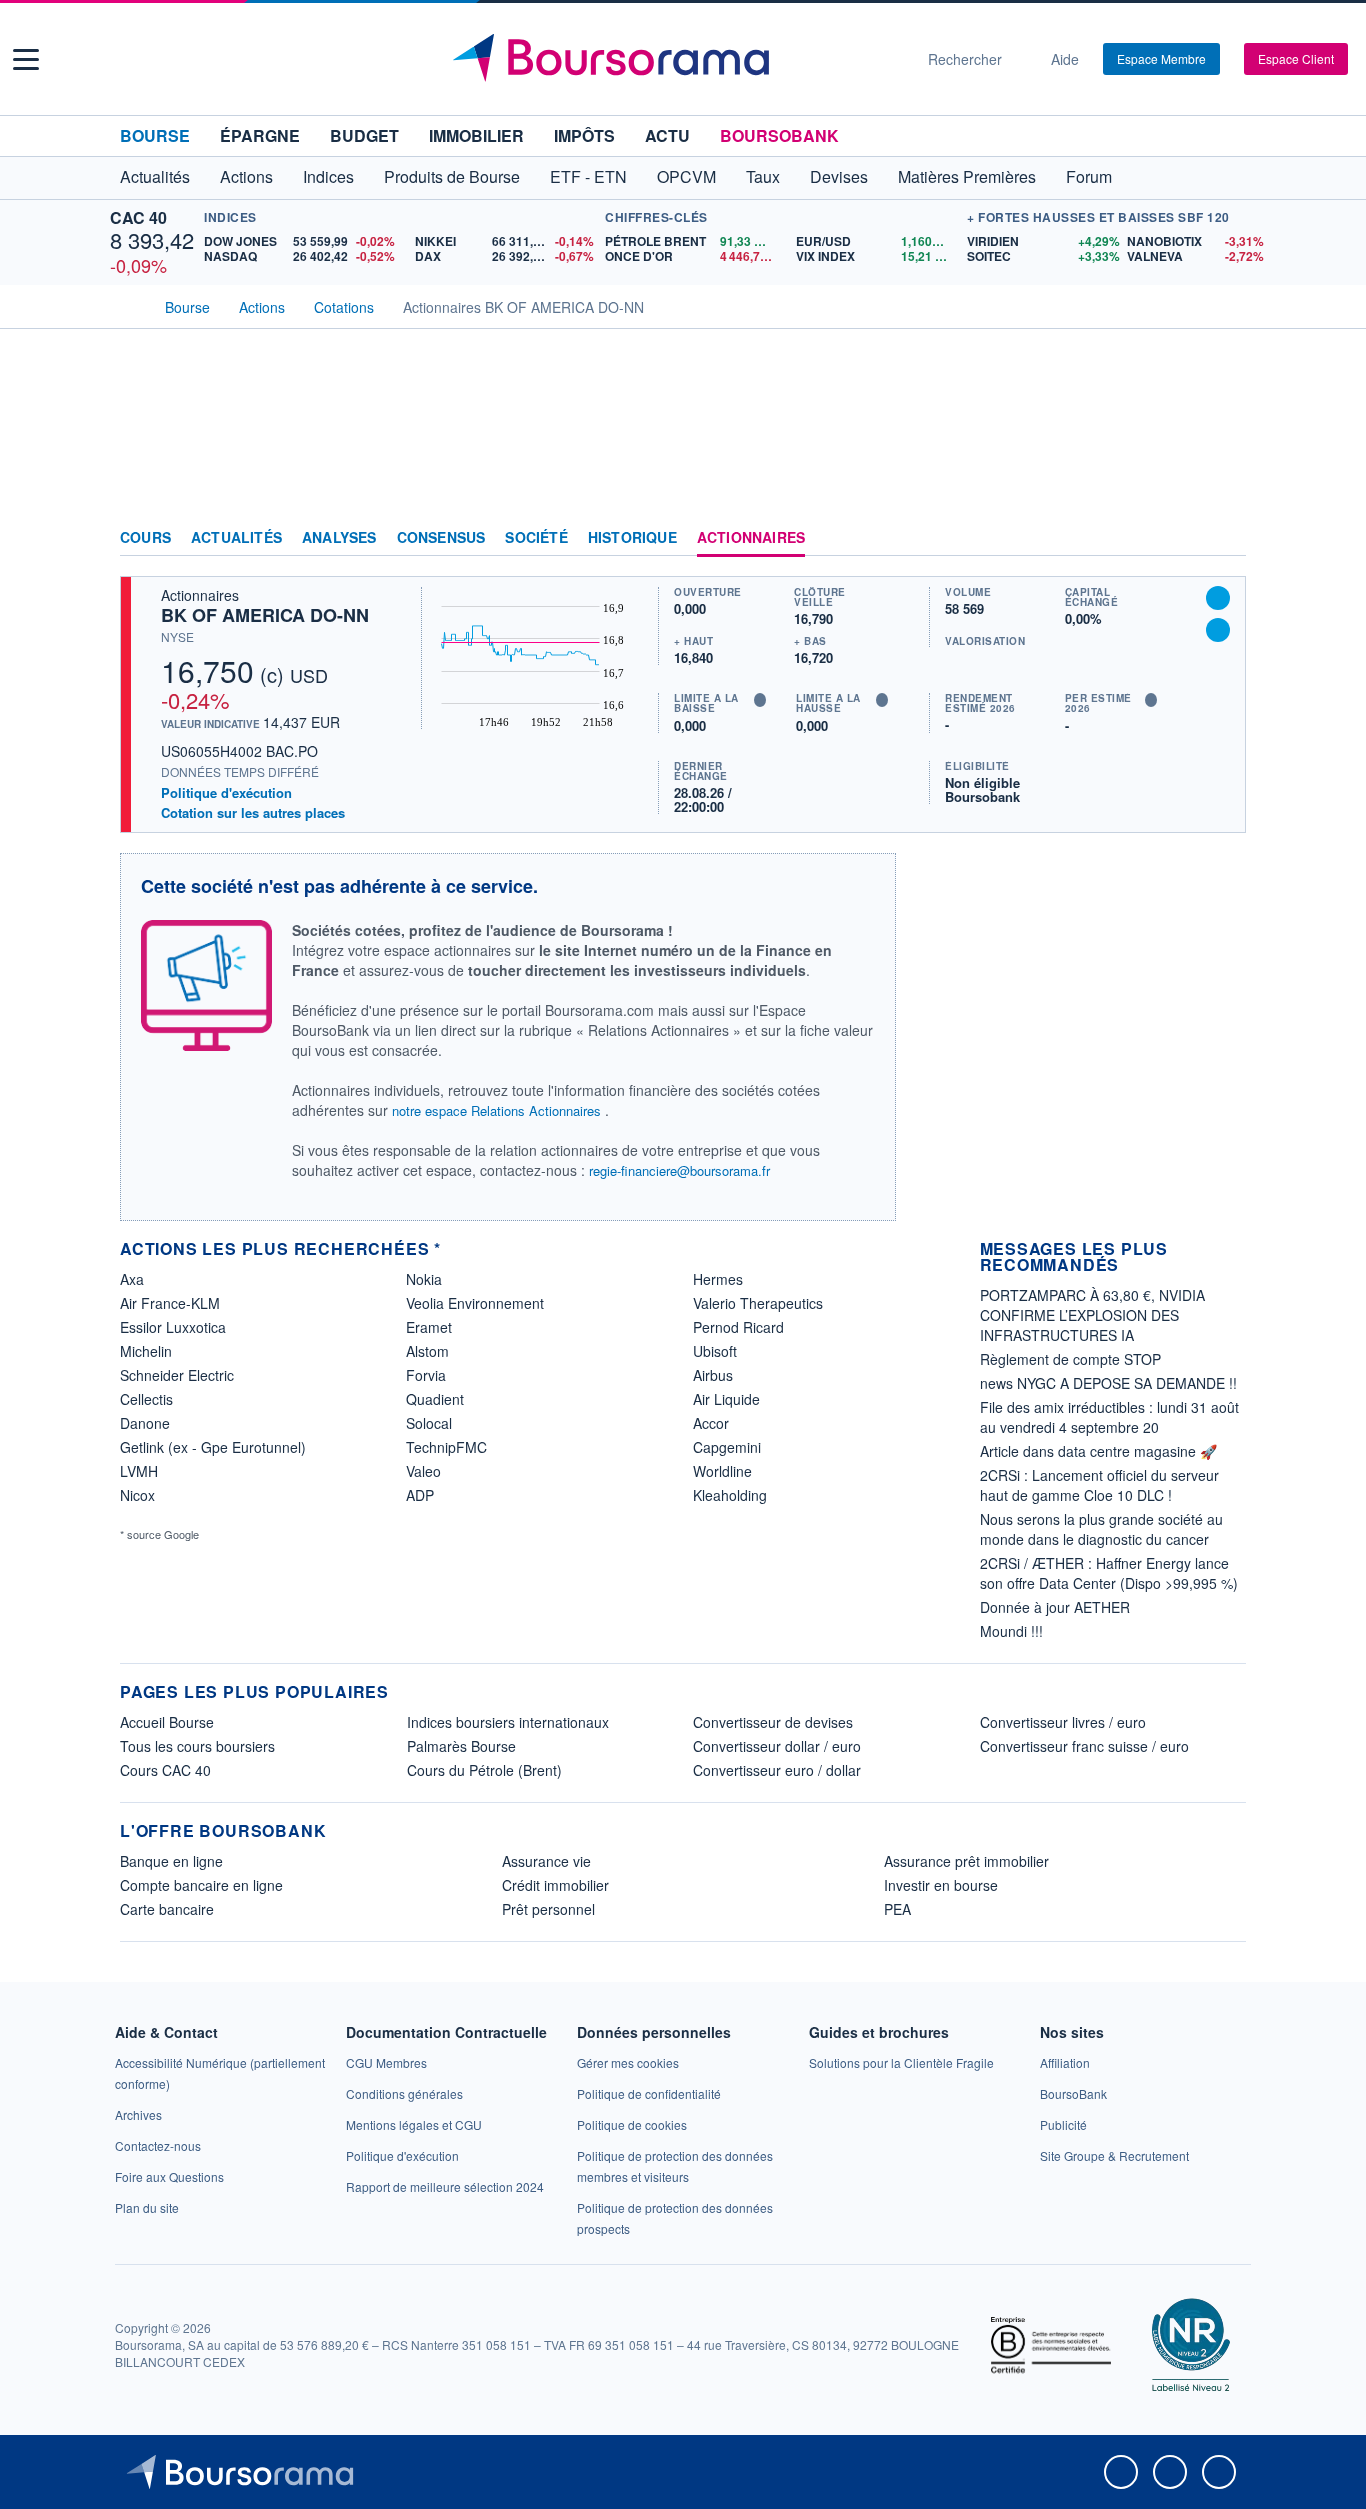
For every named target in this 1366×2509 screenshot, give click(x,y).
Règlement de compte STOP (1070, 1359)
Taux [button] (763, 176)
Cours (145, 538)
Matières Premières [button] (967, 176)
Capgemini (727, 1447)
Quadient (435, 1399)
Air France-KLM (170, 1303)
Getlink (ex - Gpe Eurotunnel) (213, 1447)
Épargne (260, 135)
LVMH (139, 1471)
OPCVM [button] (686, 176)
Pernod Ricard (738, 1327)
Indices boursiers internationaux (508, 1722)
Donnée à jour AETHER (1055, 1607)
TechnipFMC (446, 1447)
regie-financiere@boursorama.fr (679, 1170)
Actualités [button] (155, 176)
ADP (420, 1495)
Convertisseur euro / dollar (777, 1770)
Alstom (427, 1351)
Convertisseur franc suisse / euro (1084, 1746)
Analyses (339, 538)
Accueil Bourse (167, 1722)
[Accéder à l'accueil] (128, 305)
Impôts (584, 135)
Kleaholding (730, 1495)
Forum (1089, 176)
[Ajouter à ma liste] (1218, 630)
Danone (145, 1423)
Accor (711, 1423)
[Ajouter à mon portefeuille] (1218, 598)
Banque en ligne (171, 1861)
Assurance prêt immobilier (966, 1861)
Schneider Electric (177, 1375)
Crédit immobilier (555, 1885)
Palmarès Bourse (461, 1746)
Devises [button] (839, 176)
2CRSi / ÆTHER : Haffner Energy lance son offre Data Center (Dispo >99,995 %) (1109, 1573)
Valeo (423, 1471)
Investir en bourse (941, 1885)
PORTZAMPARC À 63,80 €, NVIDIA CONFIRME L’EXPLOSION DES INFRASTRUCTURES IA (1092, 1315)
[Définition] (760, 700)
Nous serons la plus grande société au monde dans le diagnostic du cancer (1101, 1529)
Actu (667, 135)
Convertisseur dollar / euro (777, 1746)
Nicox (137, 1495)
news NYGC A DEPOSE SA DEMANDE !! (1108, 1383)
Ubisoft (715, 1351)
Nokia (424, 1279)
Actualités (236, 538)
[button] (26, 59)
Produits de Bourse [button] (452, 176)
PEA (897, 1909)
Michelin (146, 1351)
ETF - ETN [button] (588, 176)
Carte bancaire (167, 1909)
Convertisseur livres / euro (1063, 1722)
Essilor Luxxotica (173, 1327)
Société (536, 538)
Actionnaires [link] (751, 538)
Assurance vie (546, 1861)
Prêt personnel (548, 1909)
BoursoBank (779, 135)
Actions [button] (246, 176)
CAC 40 (138, 217)
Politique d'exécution (226, 792)
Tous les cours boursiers (197, 1746)
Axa (132, 1279)
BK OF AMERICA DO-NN (265, 615)
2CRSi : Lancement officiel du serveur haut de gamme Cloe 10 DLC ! (1099, 1485)
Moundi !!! (1011, 1631)
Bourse (155, 135)
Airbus (713, 1375)
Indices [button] (328, 176)
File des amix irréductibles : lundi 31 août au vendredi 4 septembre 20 (1109, 1417)
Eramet (429, 1327)
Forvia (426, 1375)
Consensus (441, 538)
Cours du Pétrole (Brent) (484, 1770)
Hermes (718, 1279)
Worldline (722, 1471)
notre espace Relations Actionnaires (496, 1110)
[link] (138, 2114)
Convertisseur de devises (773, 1722)
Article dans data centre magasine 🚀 (1098, 1451)
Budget (364, 135)
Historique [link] (632, 538)
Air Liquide (726, 1399)
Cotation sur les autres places (253, 813)
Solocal (429, 1423)
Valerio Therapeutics (758, 1303)
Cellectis (146, 1399)
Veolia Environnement (475, 1303)
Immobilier (476, 135)
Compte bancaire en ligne (201, 1885)
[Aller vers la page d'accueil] (675, 59)
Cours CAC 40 (165, 1770)
